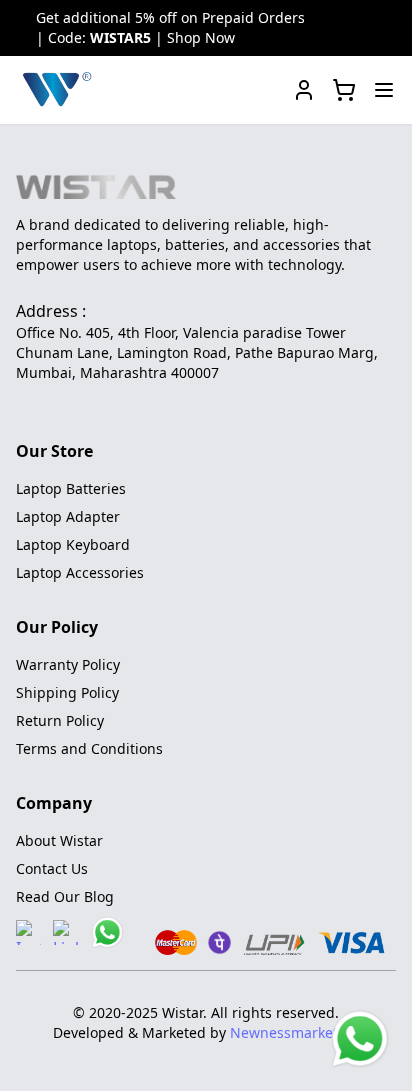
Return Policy (60, 720)
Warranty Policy (68, 664)
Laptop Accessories (80, 572)
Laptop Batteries (71, 488)
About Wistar (59, 840)
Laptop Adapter (68, 516)
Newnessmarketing (295, 1032)
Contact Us (52, 868)
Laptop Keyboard (73, 544)
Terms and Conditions (89, 748)
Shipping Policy (67, 692)
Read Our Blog (65, 896)
